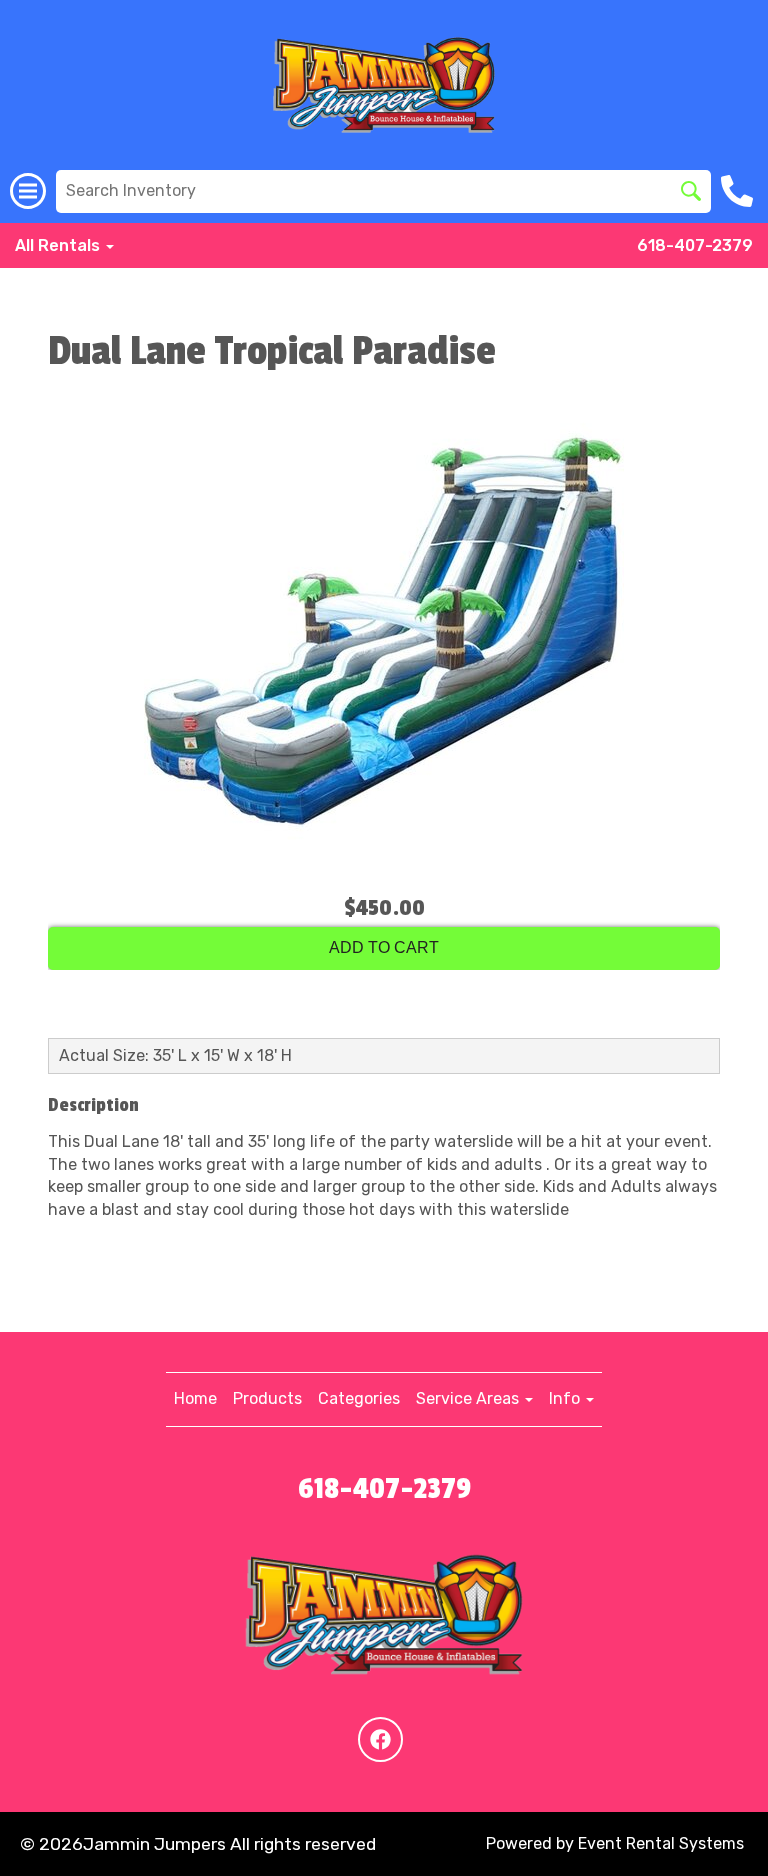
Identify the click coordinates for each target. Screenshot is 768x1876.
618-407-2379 (695, 245)
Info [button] (566, 1398)
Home (195, 1398)
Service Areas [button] (469, 1398)
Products (267, 1398)
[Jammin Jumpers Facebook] (380, 1739)
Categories (359, 1398)
